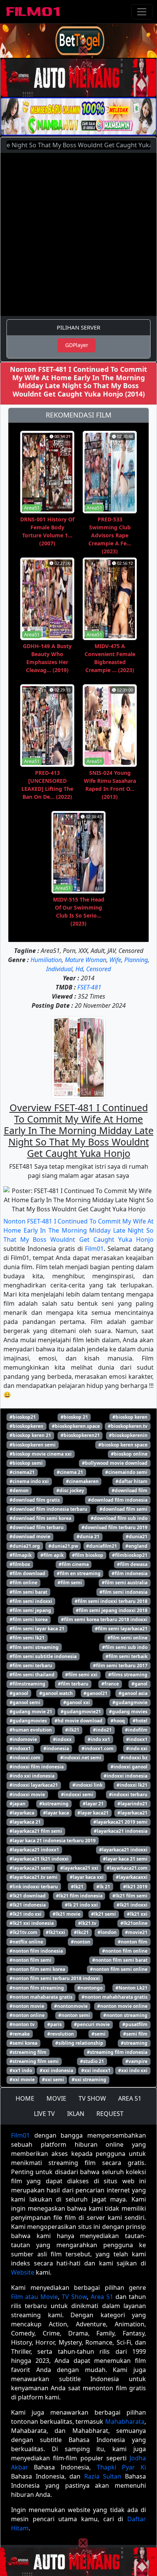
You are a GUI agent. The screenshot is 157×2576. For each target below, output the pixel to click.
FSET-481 (89, 987)
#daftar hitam (131, 1481)
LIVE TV (44, 2114)
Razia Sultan (103, 2476)
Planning (136, 960)
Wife (115, 960)
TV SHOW (92, 2098)
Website (23, 2272)
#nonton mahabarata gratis (41, 1997)
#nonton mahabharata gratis (115, 1997)
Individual (59, 969)
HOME (25, 2098)
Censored (99, 969)
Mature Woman (86, 960)
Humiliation (46, 960)
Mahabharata (125, 2421)
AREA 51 (130, 2098)
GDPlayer (77, 345)
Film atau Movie (34, 2297)
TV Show (74, 2297)
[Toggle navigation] (142, 12)
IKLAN (76, 2114)
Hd (79, 969)
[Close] (83, 51)
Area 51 (102, 2297)
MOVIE (56, 2098)
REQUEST (110, 2114)
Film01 (94, 1249)
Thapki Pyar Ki (121, 2467)
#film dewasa (132, 1564)
